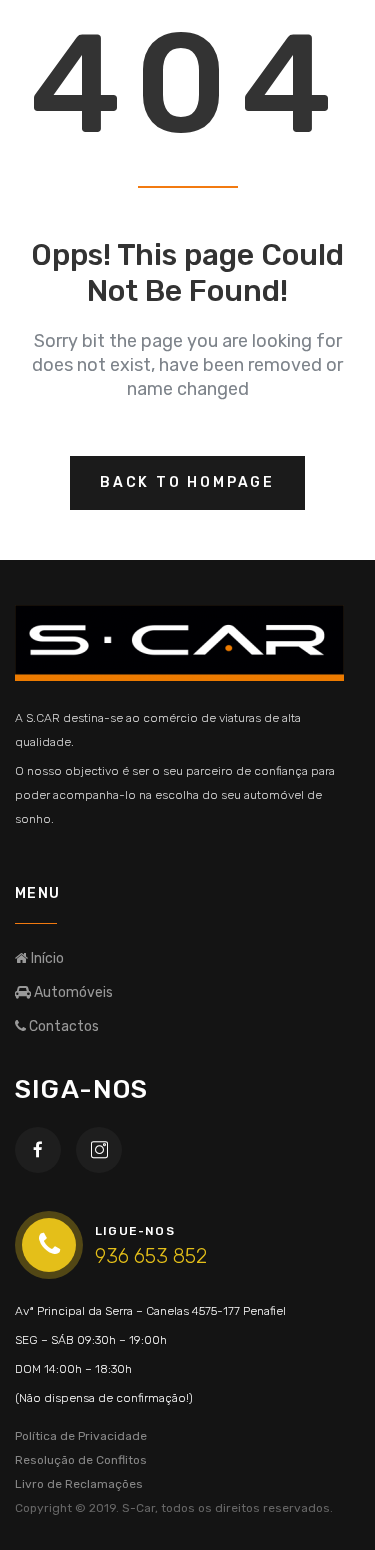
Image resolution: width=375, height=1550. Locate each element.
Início (46, 958)
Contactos (62, 1026)
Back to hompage (187, 482)
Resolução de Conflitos (81, 1460)
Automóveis (72, 992)
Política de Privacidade (81, 1436)
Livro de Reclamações (79, 1484)
